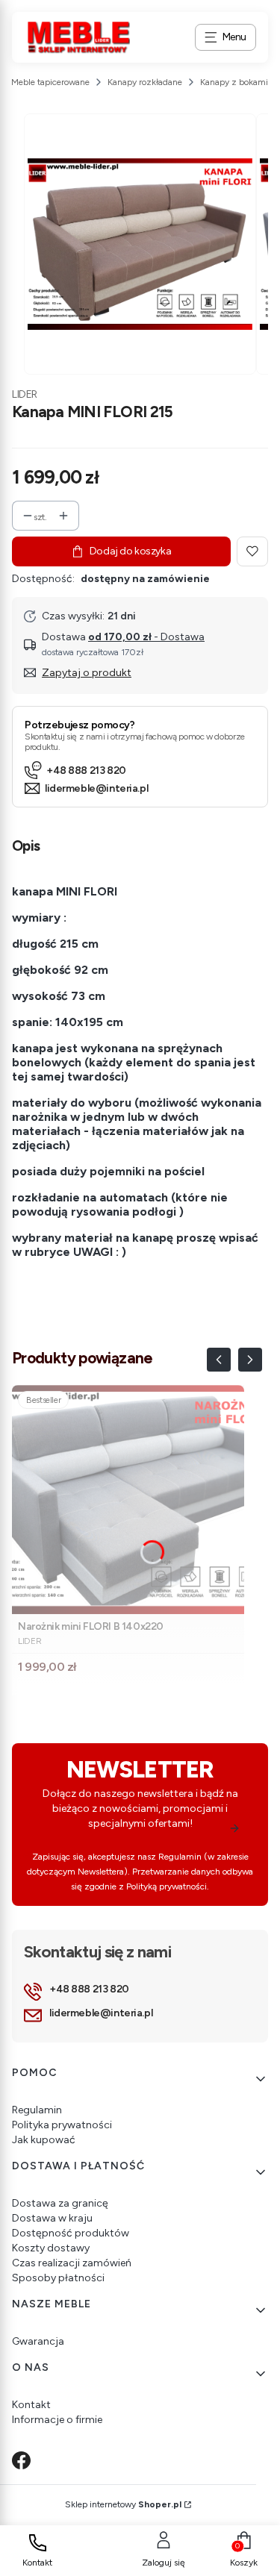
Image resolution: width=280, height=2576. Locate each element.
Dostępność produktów (71, 2233)
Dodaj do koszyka (130, 551)
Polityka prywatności (62, 2125)
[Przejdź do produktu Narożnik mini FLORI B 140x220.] (128, 1500)
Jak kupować (44, 2140)
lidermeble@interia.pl (96, 788)
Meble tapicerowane (50, 82)
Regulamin (37, 2110)
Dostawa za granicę (60, 2203)
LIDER (25, 394)
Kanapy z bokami (234, 82)
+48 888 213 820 (86, 770)
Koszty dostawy (51, 2248)
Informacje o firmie (57, 2420)
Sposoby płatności (58, 2278)
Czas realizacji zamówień (72, 2263)
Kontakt (31, 2405)
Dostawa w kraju (52, 2218)
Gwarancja (38, 2341)
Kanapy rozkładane (145, 82)
